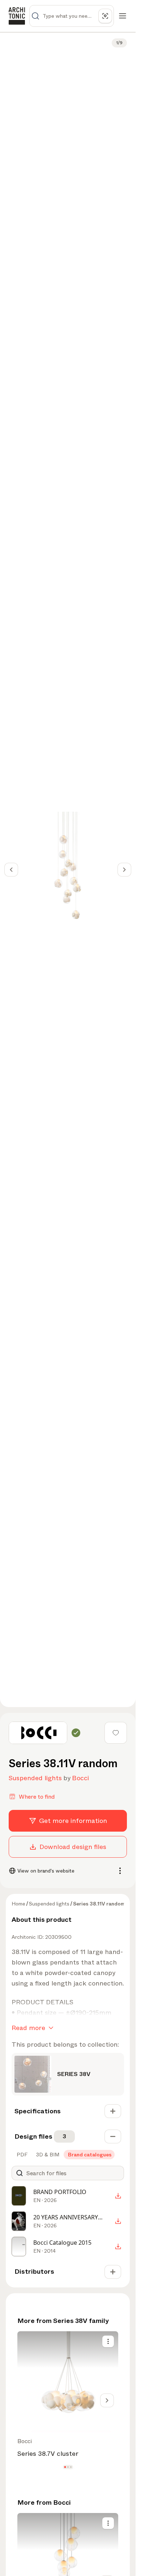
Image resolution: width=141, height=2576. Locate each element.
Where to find (37, 1797)
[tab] (21, 2155)
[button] (65, 2467)
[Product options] (108, 2341)
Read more (28, 2028)
